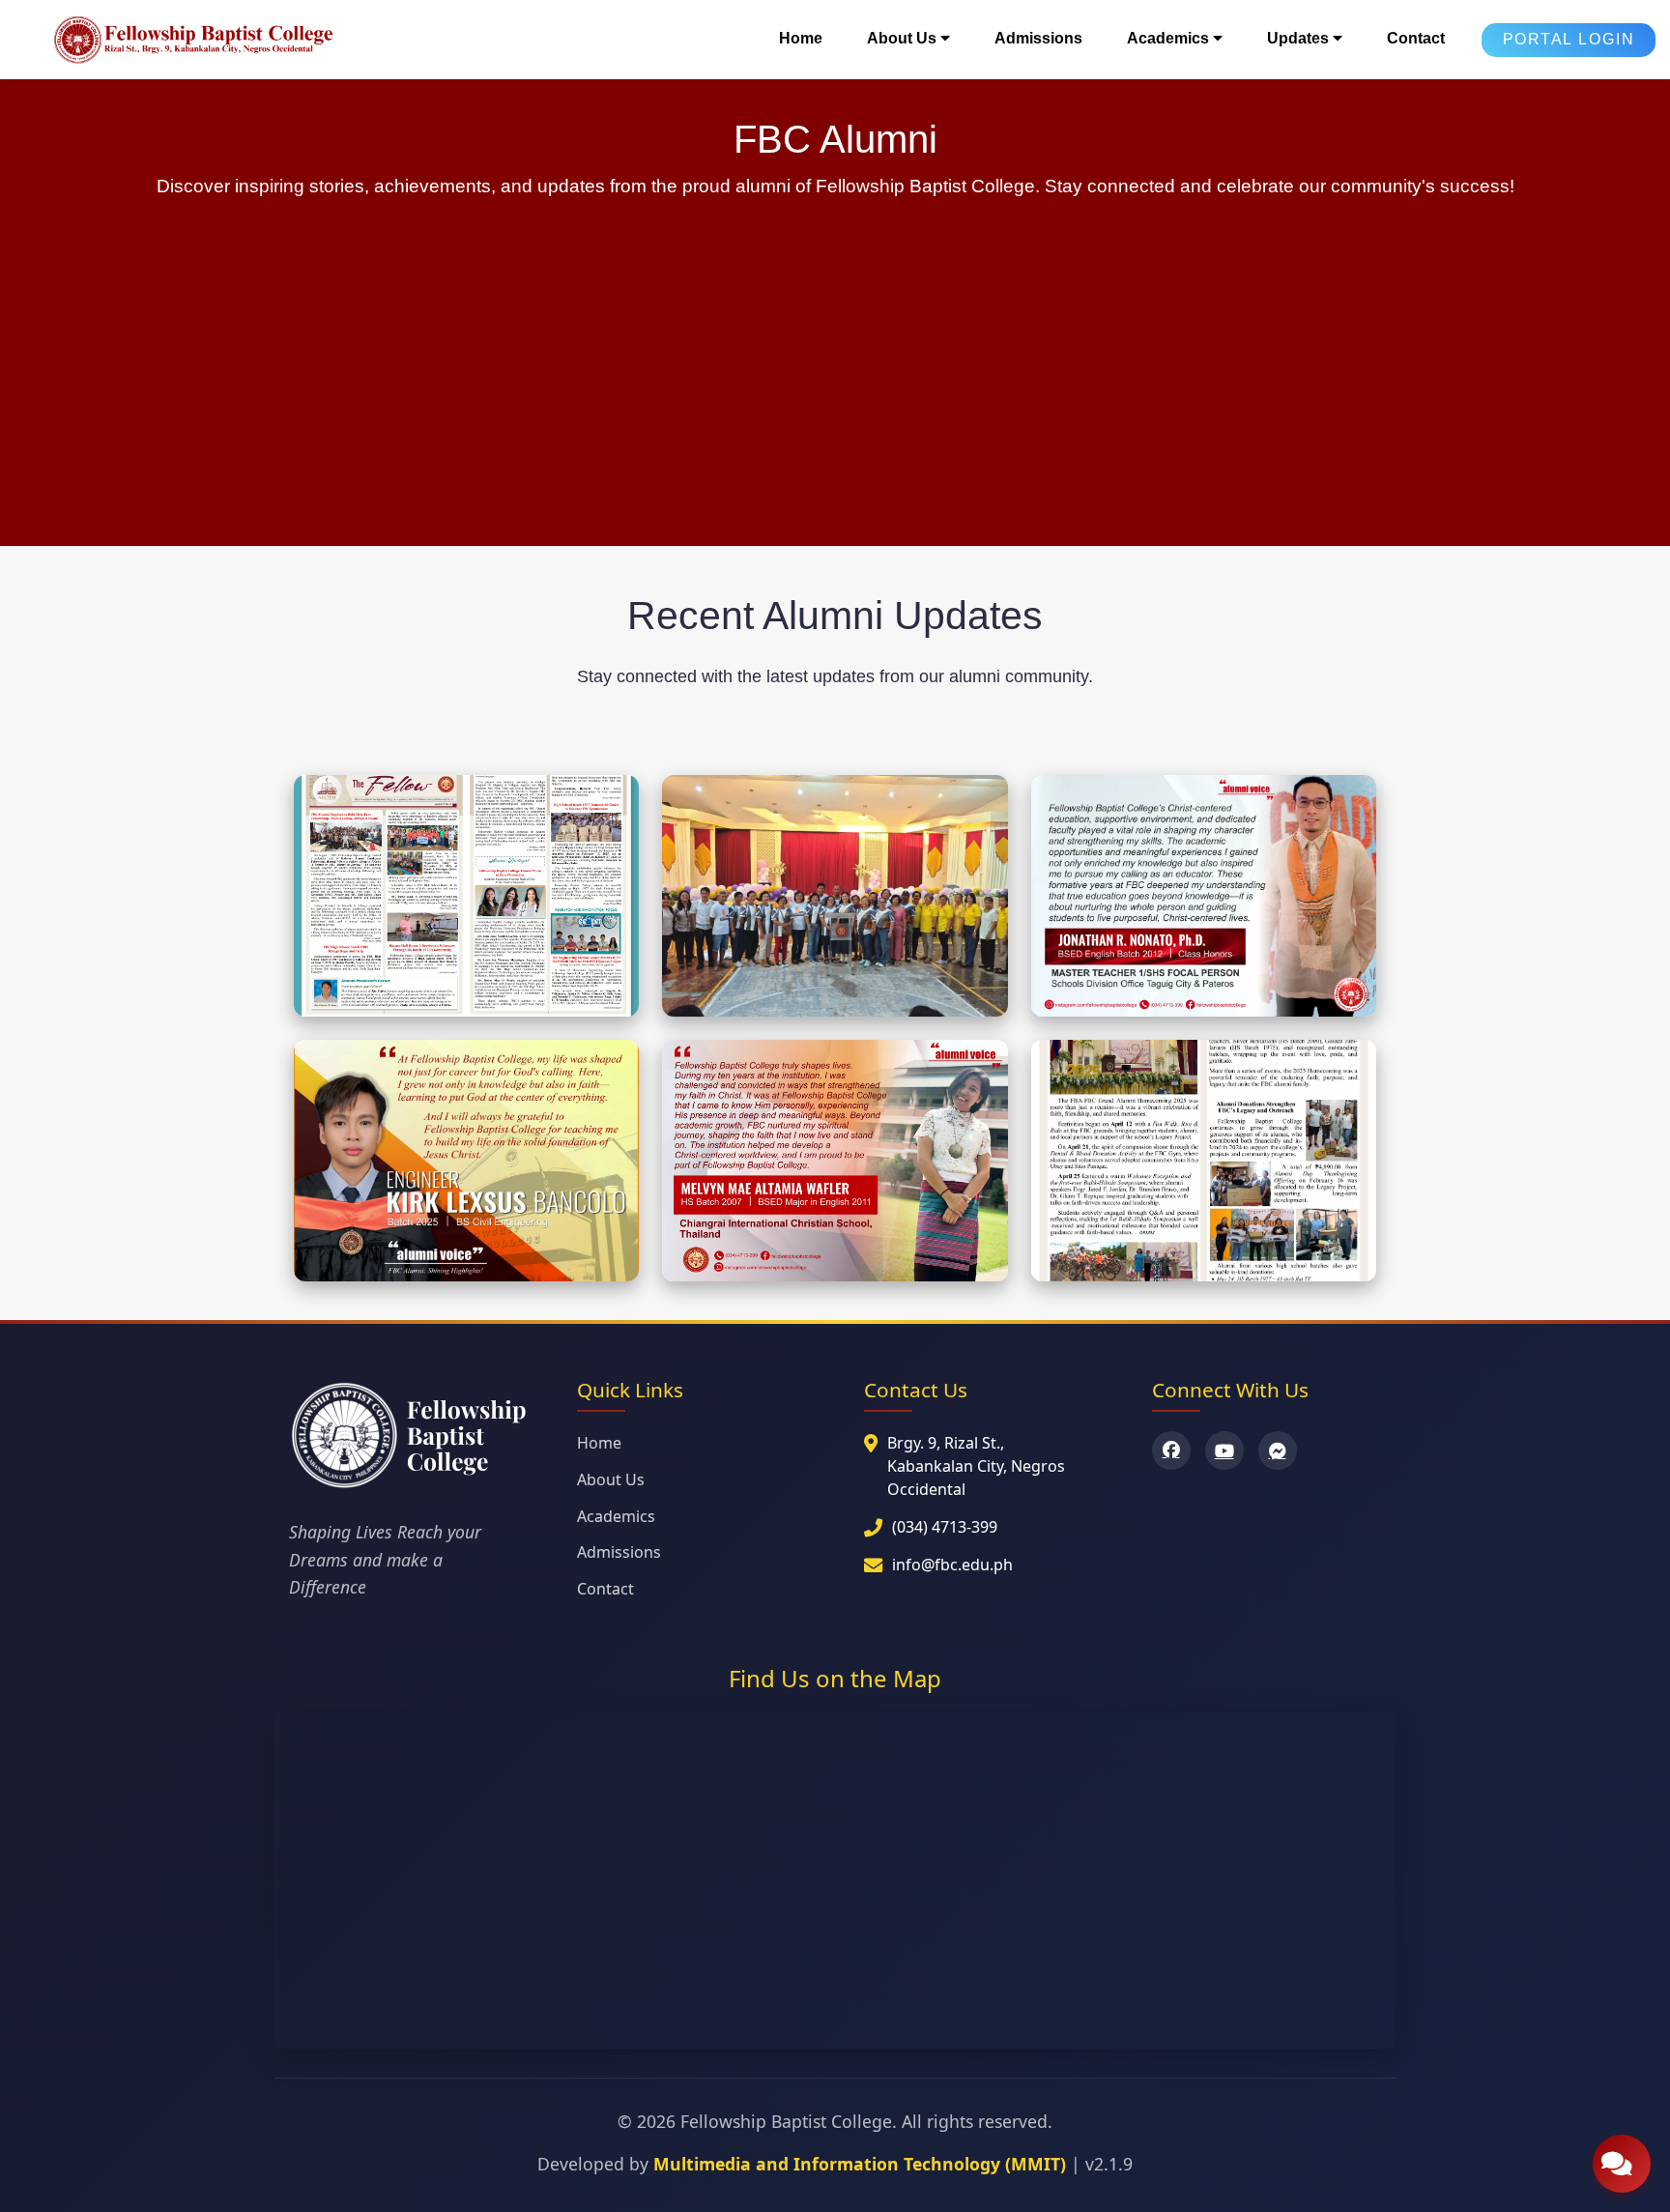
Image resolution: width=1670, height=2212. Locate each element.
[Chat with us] (1622, 2164)
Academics (616, 1516)
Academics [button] (1170, 38)
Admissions (1038, 38)
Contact (1416, 38)
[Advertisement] (835, 353)
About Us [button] (904, 38)
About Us (611, 1479)
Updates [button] (1300, 38)
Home (801, 38)
